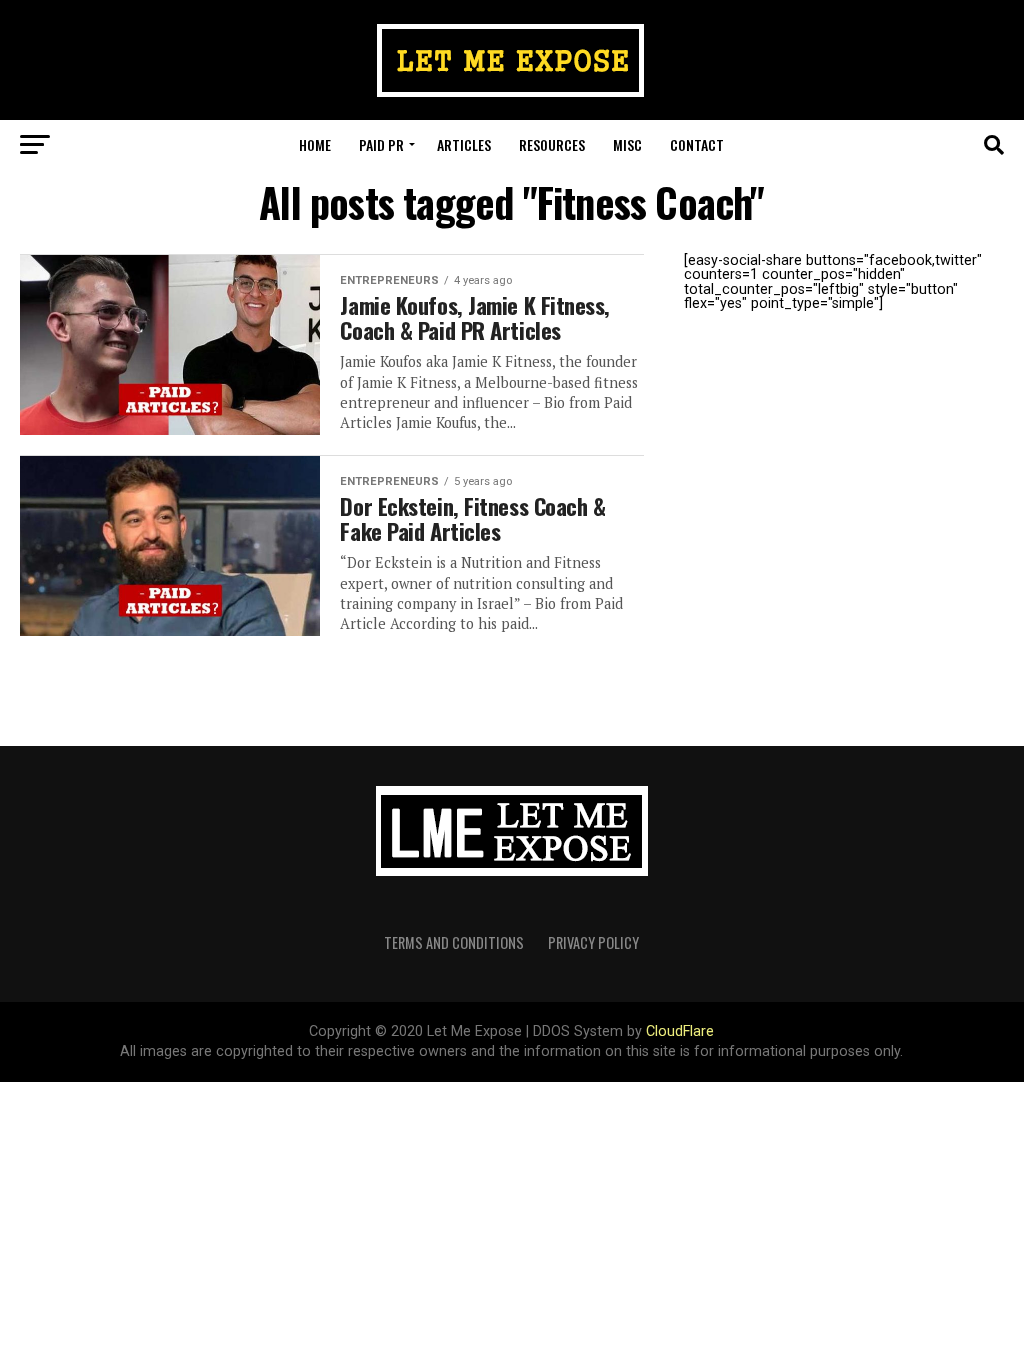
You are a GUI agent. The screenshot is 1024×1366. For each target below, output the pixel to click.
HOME (315, 144)
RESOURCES (552, 144)
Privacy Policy (593, 942)
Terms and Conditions (454, 942)
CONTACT (697, 144)
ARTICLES (464, 144)
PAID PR (381, 144)
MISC (627, 144)
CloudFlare (680, 1031)
